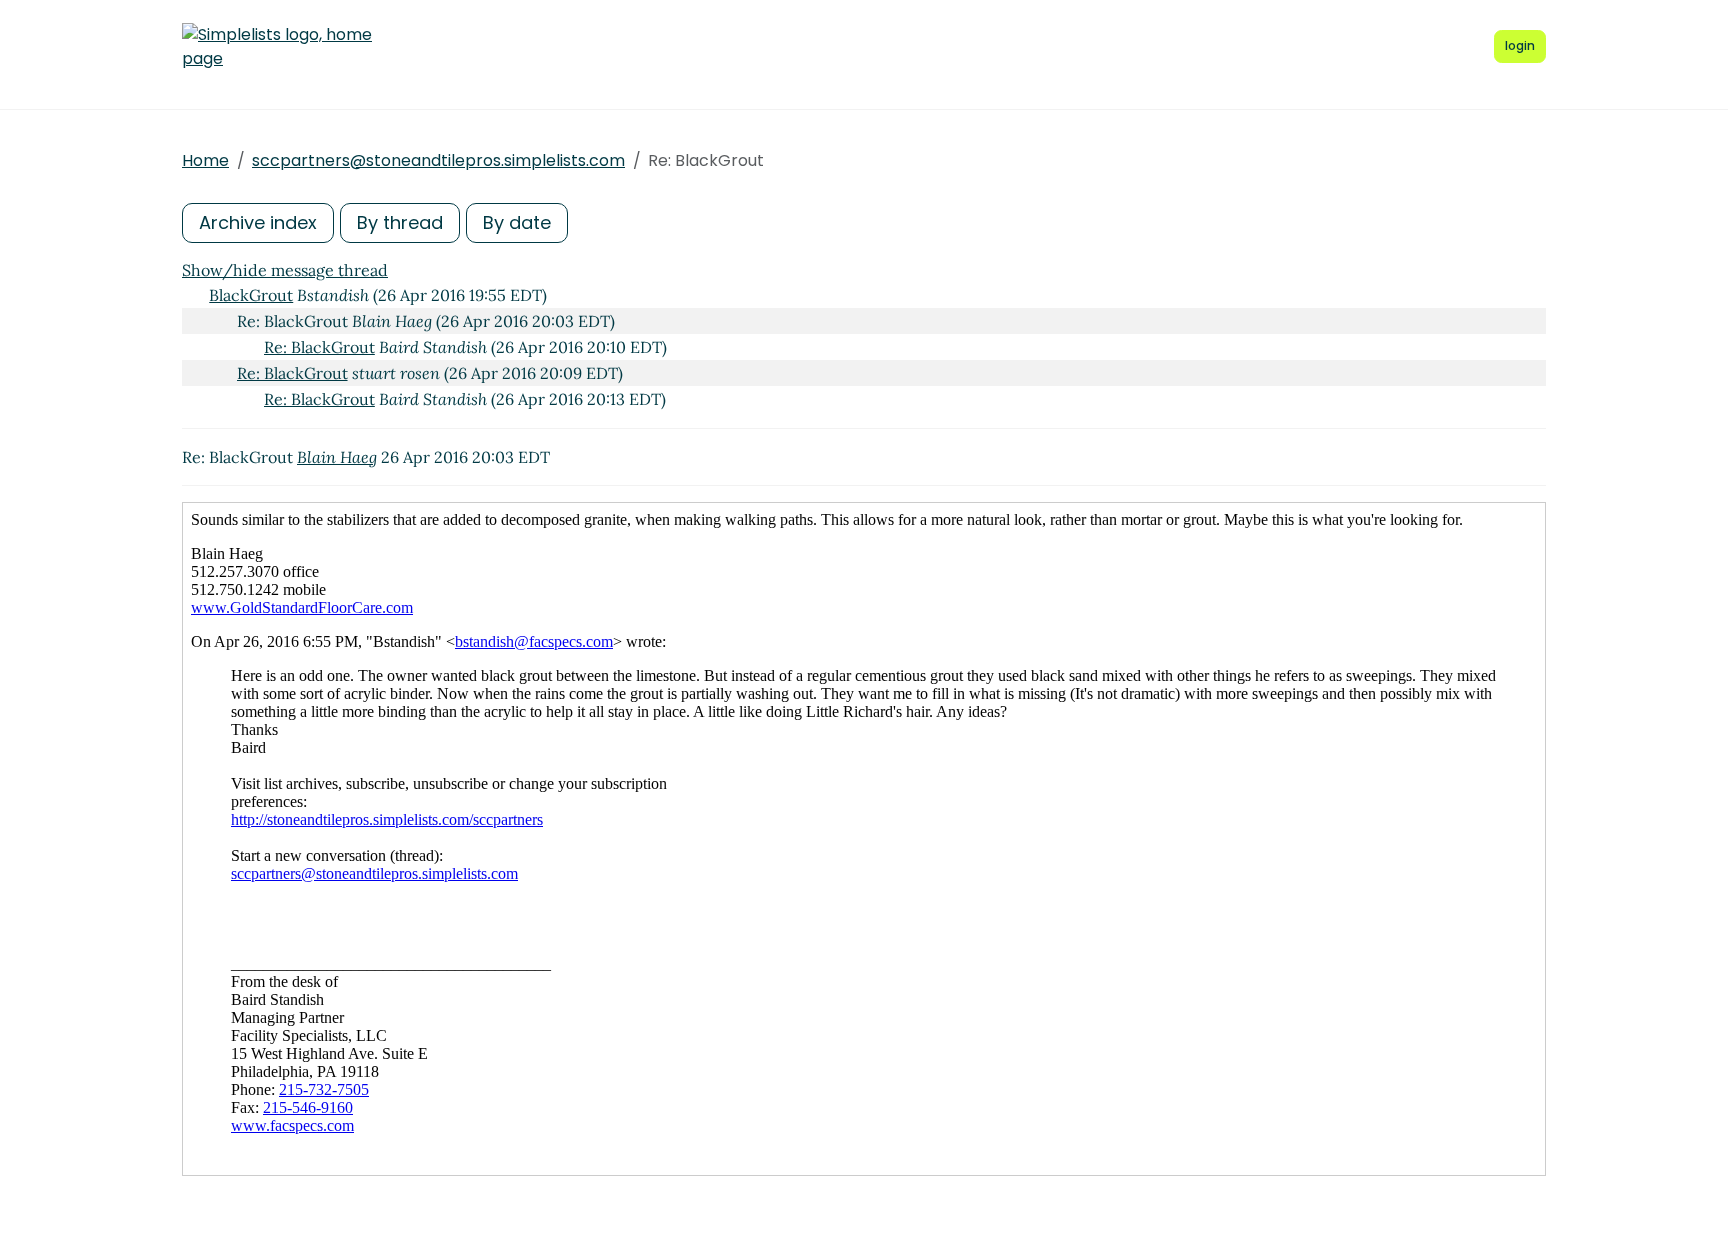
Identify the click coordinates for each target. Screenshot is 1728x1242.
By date (517, 222)
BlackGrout (251, 295)
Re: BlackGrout (319, 347)
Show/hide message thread (285, 270)
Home (205, 160)
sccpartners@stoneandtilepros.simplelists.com (438, 160)
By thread (400, 222)
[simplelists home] (277, 47)
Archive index (258, 222)
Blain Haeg (337, 457)
